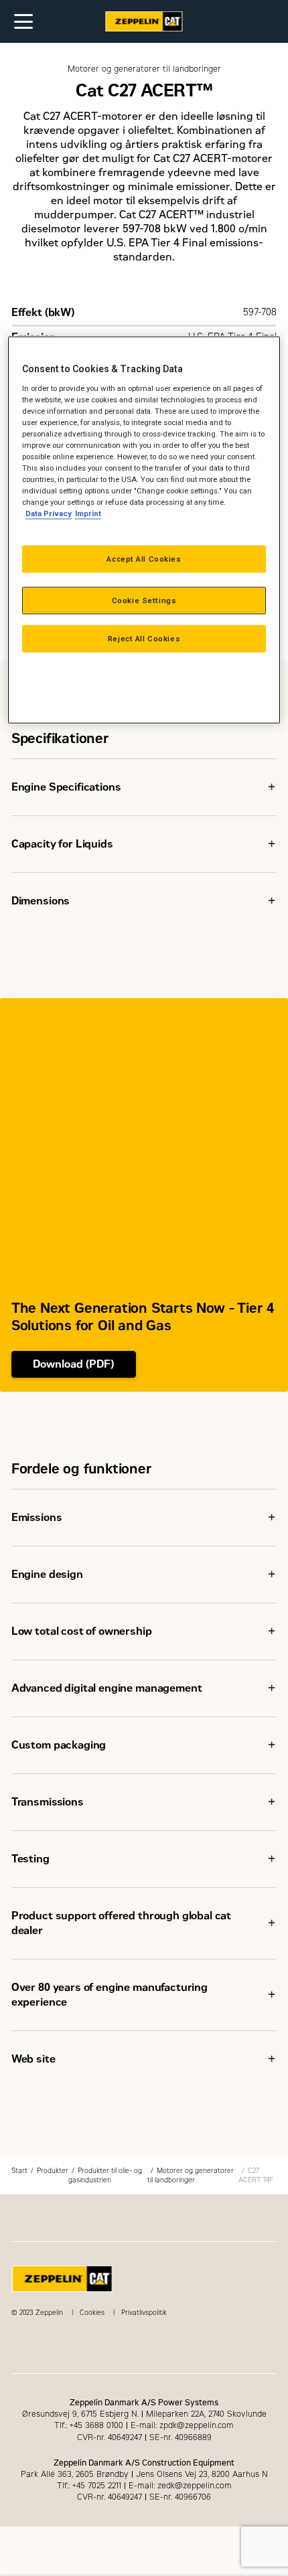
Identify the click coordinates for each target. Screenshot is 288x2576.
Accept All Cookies (144, 558)
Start (19, 2171)
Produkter (53, 2171)
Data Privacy (49, 513)
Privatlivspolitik (144, 2313)
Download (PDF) (73, 1364)
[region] (144, 530)
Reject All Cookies (144, 638)
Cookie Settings (144, 600)
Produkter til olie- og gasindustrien (105, 2175)
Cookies (92, 2313)
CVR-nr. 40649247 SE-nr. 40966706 (144, 2497)
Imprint (88, 513)
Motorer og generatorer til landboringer (191, 2175)
